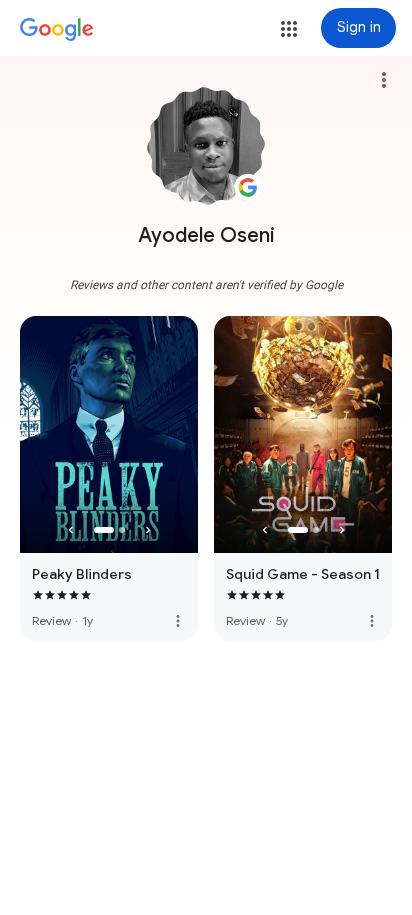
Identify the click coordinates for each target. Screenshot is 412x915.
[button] (289, 29)
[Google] (57, 30)
